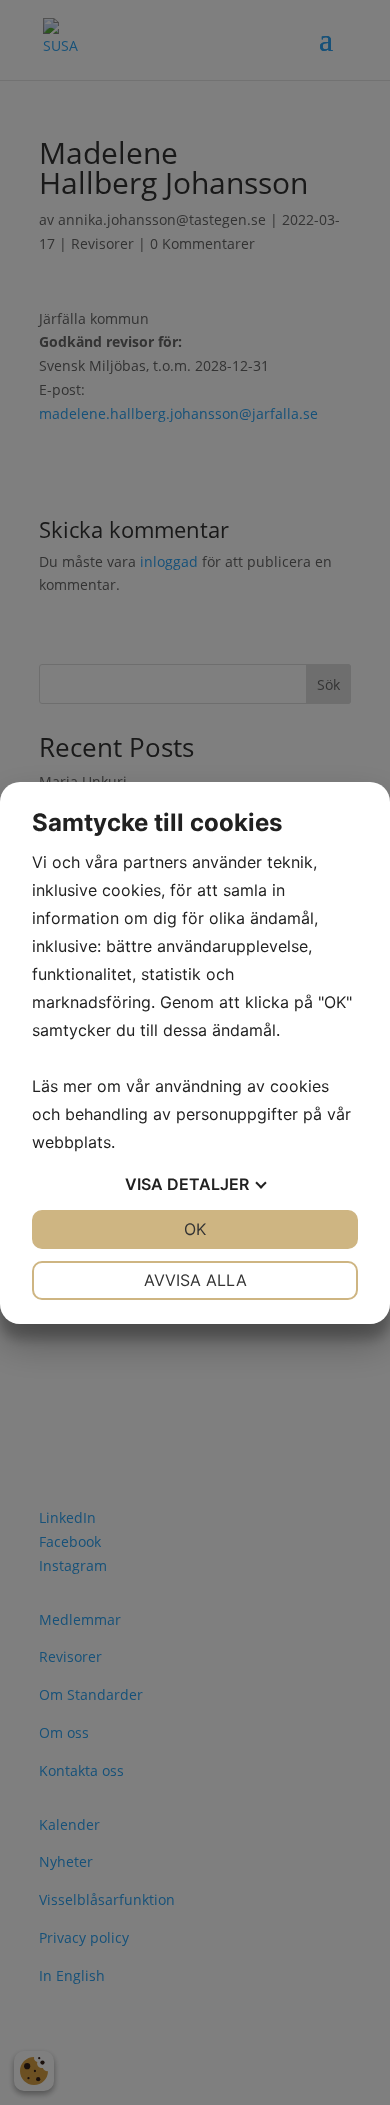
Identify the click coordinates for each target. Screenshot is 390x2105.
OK (195, 1229)
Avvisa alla (195, 1280)
